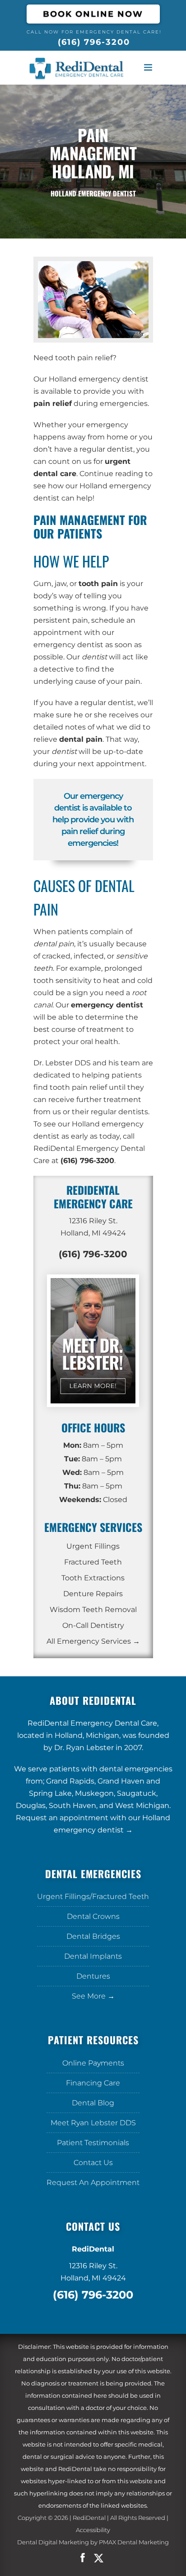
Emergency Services (93, 1527)
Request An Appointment (93, 2182)
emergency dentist (68, 645)
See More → (93, 1996)
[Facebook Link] (83, 2558)
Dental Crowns (93, 1916)
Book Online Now (93, 14)
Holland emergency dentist (99, 379)
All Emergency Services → (93, 1641)
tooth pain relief (84, 358)
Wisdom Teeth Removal (93, 1610)
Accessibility (93, 2530)
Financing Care (93, 2083)
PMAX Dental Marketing (134, 2542)
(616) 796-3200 (94, 42)
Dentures (93, 1976)
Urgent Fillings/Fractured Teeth (93, 1896)
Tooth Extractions (93, 1578)
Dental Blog (93, 2103)
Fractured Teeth (93, 1562)
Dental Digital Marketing (53, 2542)
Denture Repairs (93, 1594)
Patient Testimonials (93, 2143)
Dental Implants (93, 1956)
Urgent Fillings (93, 1546)
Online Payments (93, 2063)
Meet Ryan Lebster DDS (93, 2123)
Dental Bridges (93, 1936)
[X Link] (104, 2558)
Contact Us (93, 2163)
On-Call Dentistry (93, 1625)
